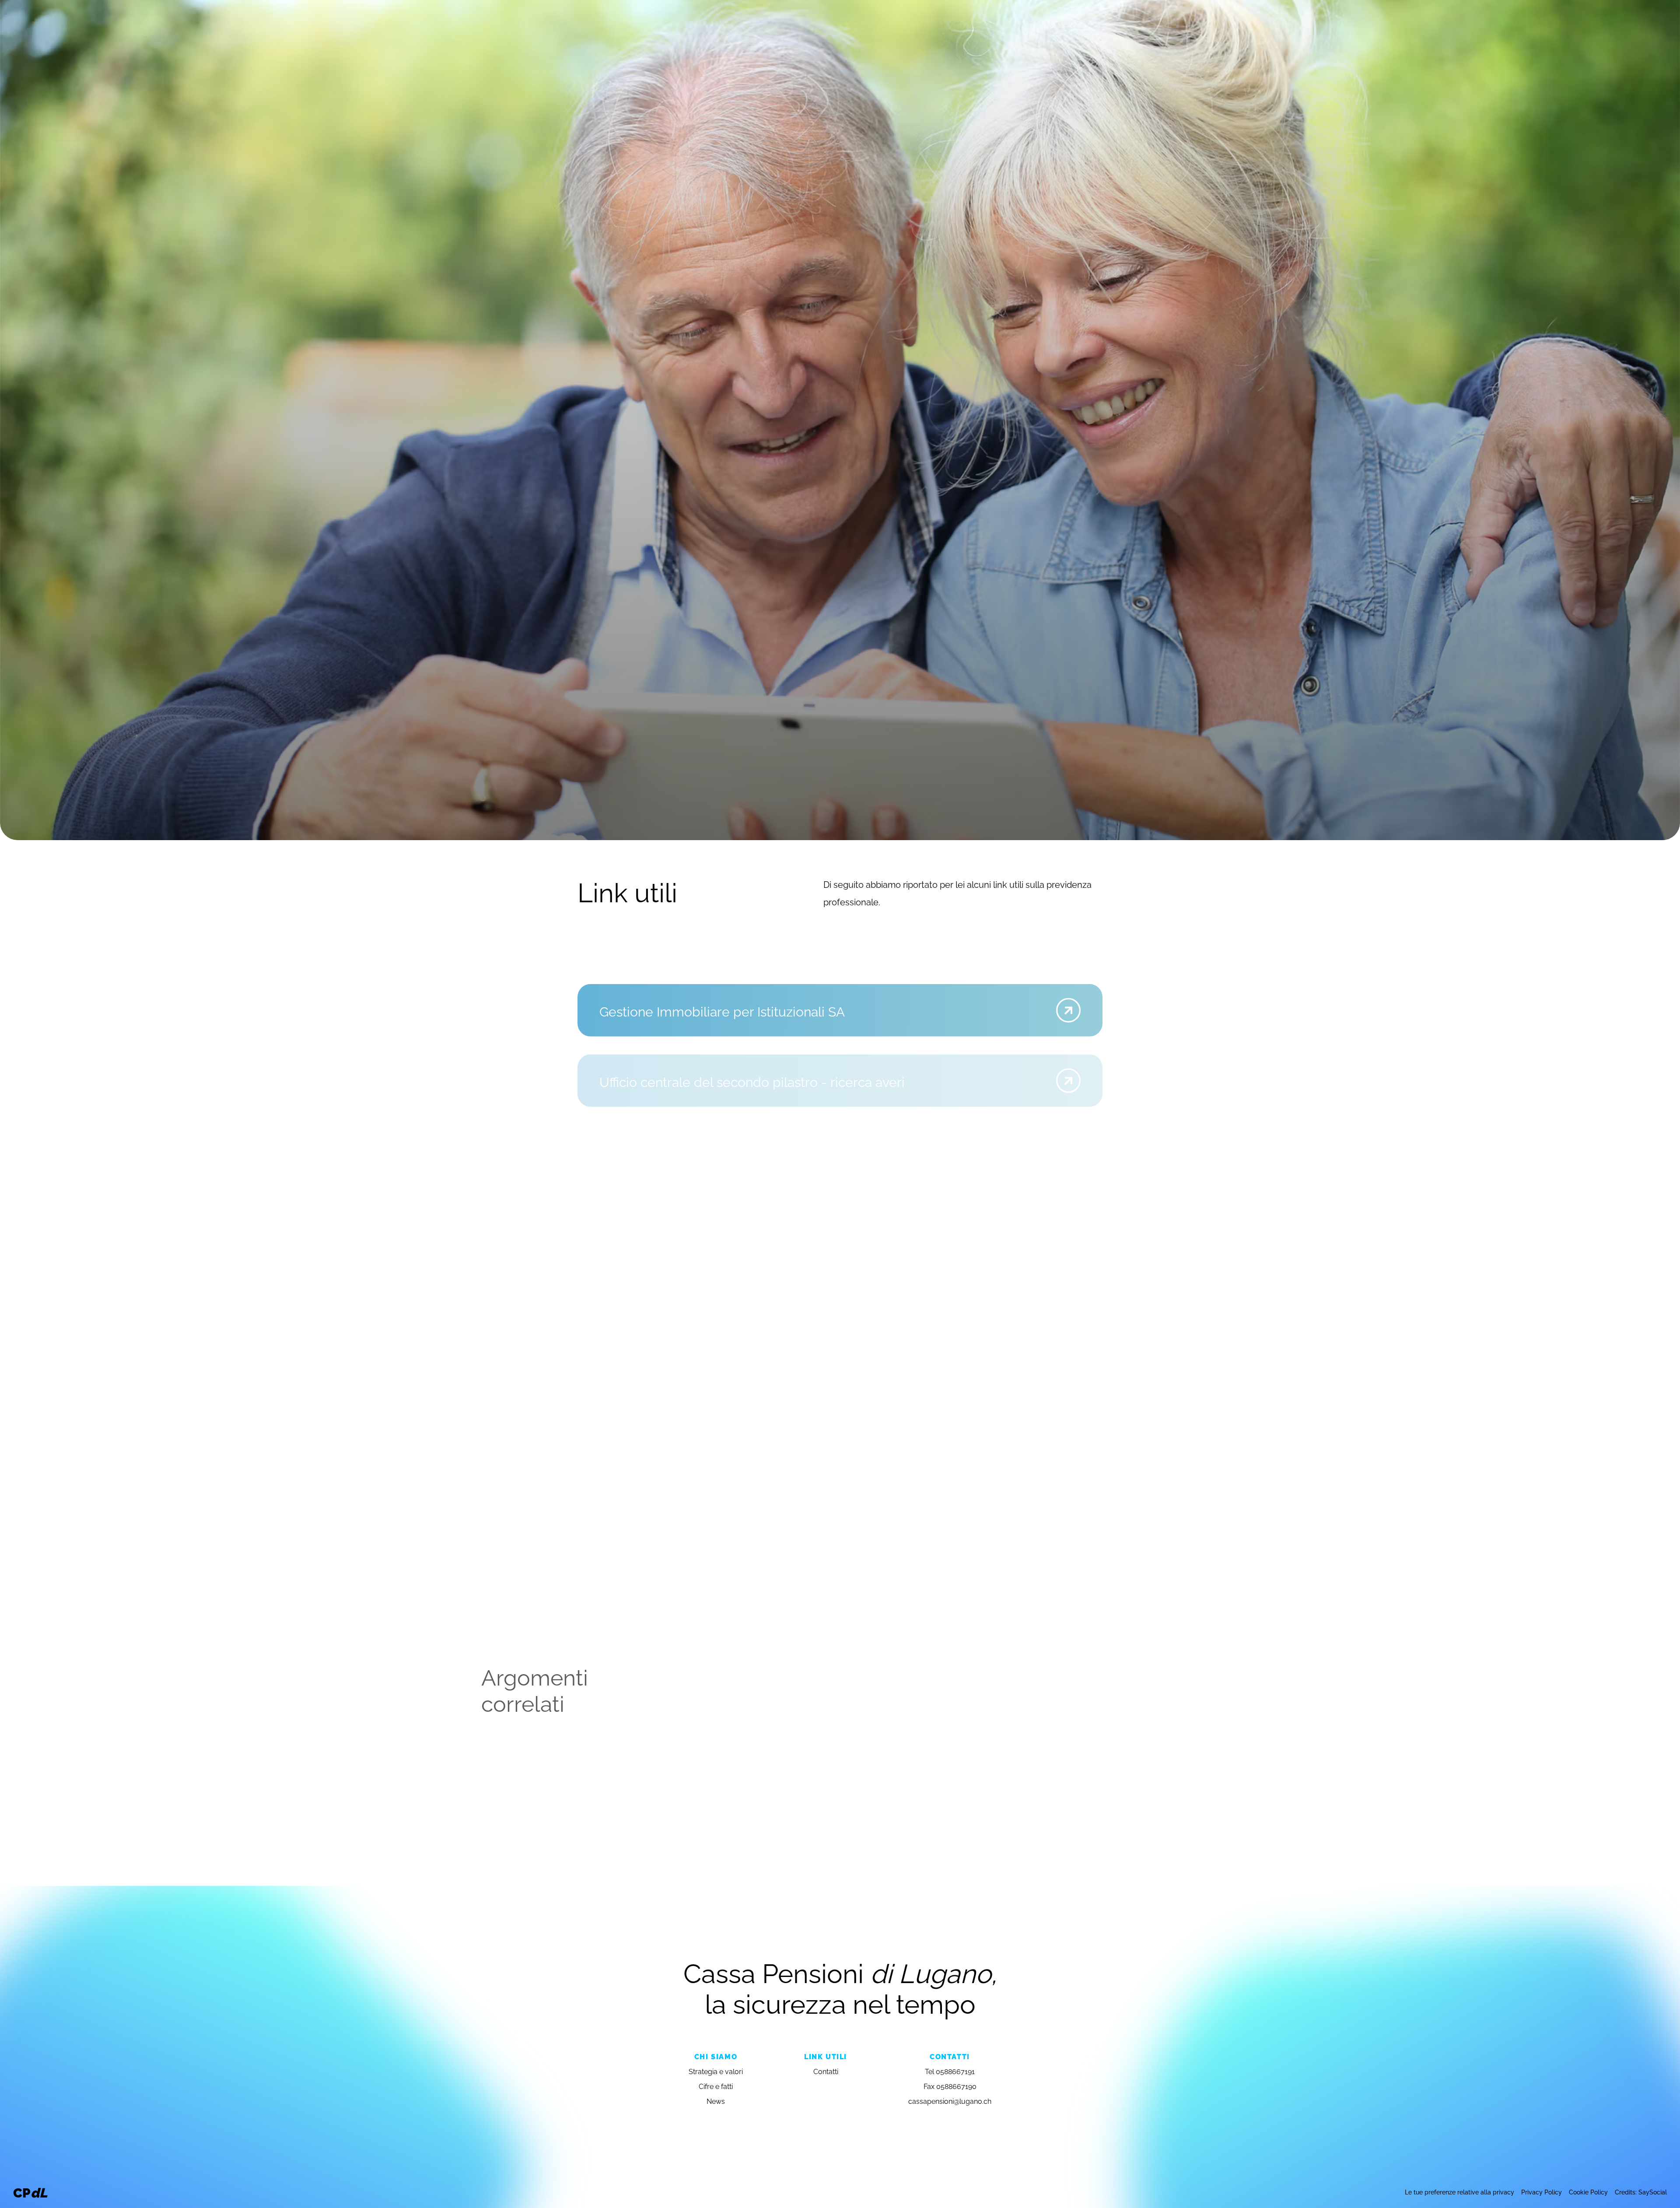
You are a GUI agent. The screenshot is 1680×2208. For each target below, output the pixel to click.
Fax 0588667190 (950, 2086)
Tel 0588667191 (950, 2071)
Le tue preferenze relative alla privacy (1459, 2192)
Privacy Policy (1542, 2192)
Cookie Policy (1588, 2192)
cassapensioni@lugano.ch (950, 2101)
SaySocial (1653, 2192)
